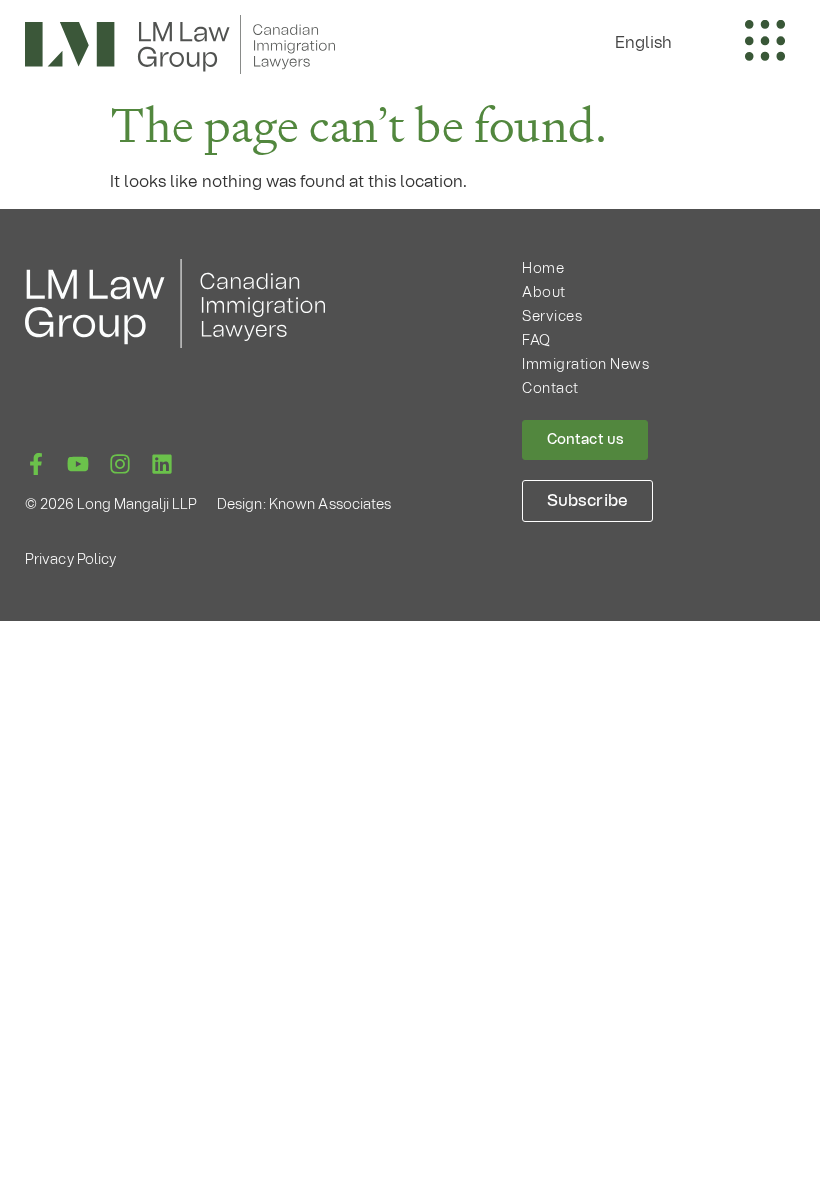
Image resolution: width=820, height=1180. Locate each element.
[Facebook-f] (36, 464)
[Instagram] (120, 464)
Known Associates (330, 505)
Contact (550, 389)
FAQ (536, 341)
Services (552, 317)
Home (543, 269)
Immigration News (585, 365)
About (544, 293)
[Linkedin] (162, 464)
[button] (654, 42)
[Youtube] (78, 464)
